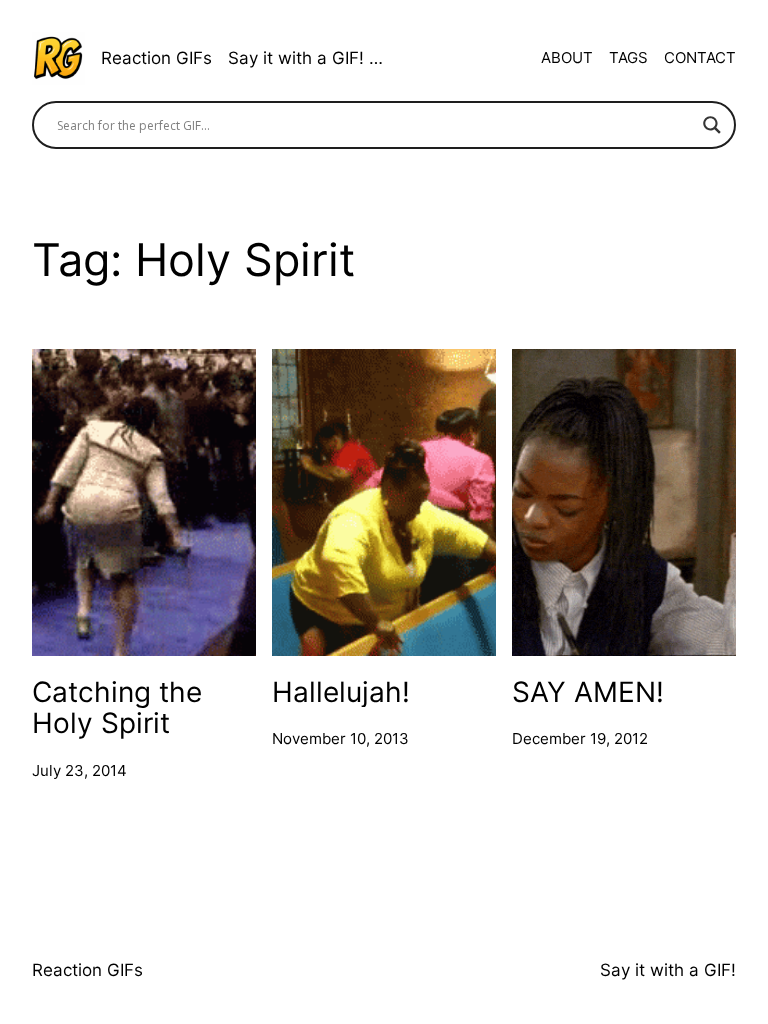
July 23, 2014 (79, 770)
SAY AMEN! (588, 691)
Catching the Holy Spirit (117, 707)
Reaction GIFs (156, 58)
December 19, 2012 (580, 738)
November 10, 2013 (340, 738)
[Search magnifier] (712, 125)
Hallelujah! (341, 691)
